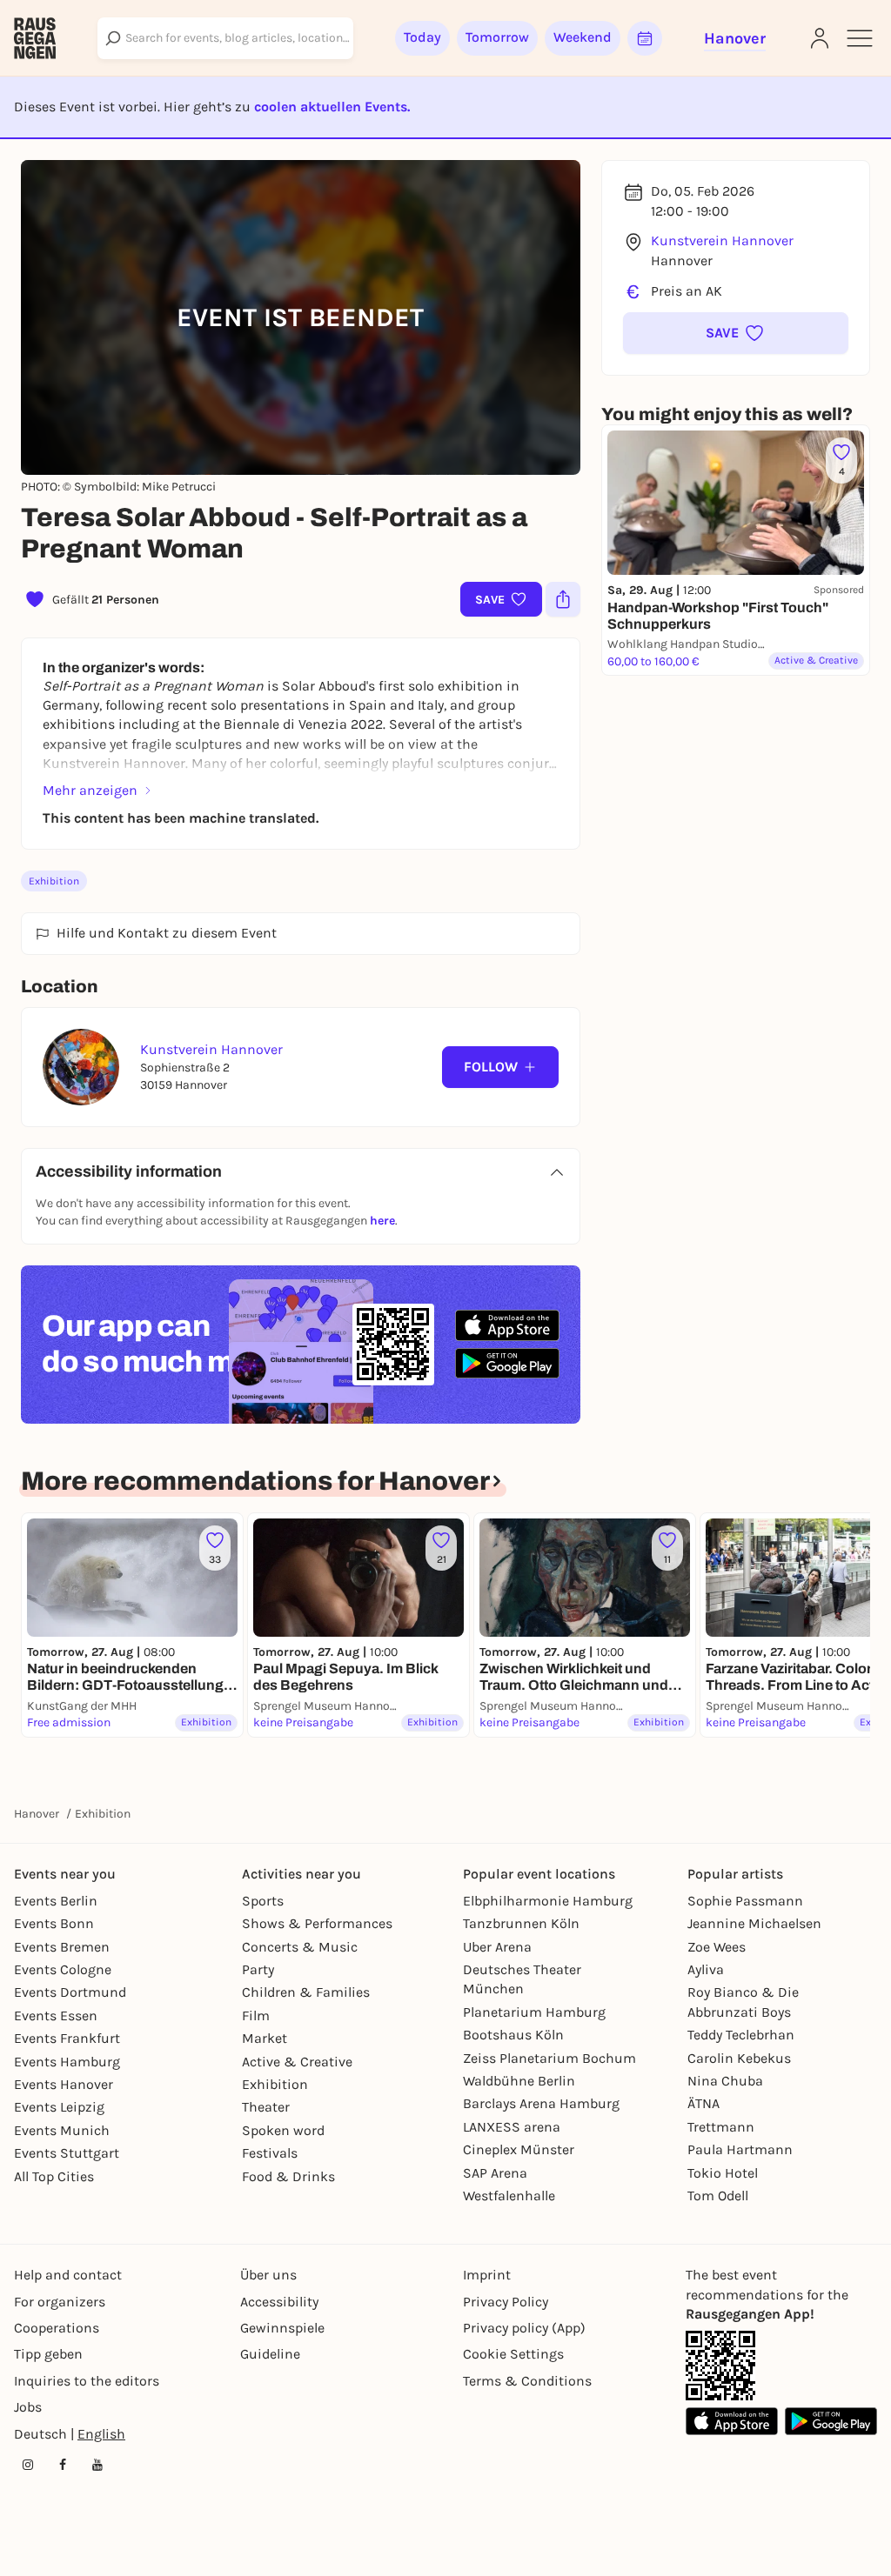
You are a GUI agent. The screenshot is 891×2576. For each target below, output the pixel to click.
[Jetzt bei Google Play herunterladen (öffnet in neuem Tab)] (507, 1363)
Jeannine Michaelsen (754, 1923)
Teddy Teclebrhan (741, 2035)
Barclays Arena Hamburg (541, 2103)
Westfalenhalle (509, 2196)
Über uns (268, 2275)
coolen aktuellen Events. (332, 107)
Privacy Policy (506, 2302)
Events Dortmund (70, 1992)
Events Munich (62, 2130)
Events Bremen (62, 1947)
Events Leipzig (59, 2107)
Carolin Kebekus (739, 2058)
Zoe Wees (717, 1947)
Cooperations (57, 2328)
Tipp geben (48, 2354)
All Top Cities (54, 2176)
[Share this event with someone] (563, 599)
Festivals (270, 2153)
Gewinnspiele (282, 2328)
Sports (263, 1901)
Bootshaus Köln (513, 2035)
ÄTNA (703, 2103)
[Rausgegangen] (35, 38)
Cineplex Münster (519, 2149)
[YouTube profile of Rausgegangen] (97, 2465)
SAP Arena (495, 2173)
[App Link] (720, 2366)
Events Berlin (56, 1901)
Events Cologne (63, 1969)
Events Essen (56, 2015)
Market (265, 2038)
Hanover (37, 1814)
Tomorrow (497, 37)
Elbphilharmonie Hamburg (548, 1901)
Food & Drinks (288, 2176)
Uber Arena (497, 1947)
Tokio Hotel (723, 2173)
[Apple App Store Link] (732, 2421)
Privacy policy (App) (524, 2328)
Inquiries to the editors (87, 2381)
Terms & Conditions (527, 2381)
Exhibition (54, 881)
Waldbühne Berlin (519, 2081)
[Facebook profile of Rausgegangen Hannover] (63, 2465)
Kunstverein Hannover (722, 240)
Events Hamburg (67, 2062)
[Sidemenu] (860, 38)
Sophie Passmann (745, 1901)
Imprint (487, 2275)
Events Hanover (64, 2084)
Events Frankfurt (67, 2038)
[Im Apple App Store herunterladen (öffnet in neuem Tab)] (507, 1325)
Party (258, 1969)
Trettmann (721, 2127)
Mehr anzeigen (90, 790)
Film (256, 2015)
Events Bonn (54, 1923)
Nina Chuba (725, 2081)
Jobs (28, 2407)
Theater (266, 2107)
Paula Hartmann (740, 2149)
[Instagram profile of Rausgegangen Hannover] (28, 2465)
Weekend (583, 37)
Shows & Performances (317, 1923)
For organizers (60, 2302)
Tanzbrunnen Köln (521, 1923)
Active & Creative (297, 2062)
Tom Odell (718, 2196)
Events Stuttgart (67, 2153)
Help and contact (68, 2275)
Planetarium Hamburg (534, 2012)
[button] (736, 333)
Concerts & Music (300, 1947)
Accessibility (279, 2302)
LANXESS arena (512, 2127)
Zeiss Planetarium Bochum (549, 2058)
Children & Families (306, 1992)
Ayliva (706, 1969)
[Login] (820, 38)
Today (422, 37)
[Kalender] (645, 38)
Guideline (270, 2354)
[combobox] (225, 38)
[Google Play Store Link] (831, 2421)
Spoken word (283, 2130)
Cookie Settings (513, 2354)
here (382, 1221)
